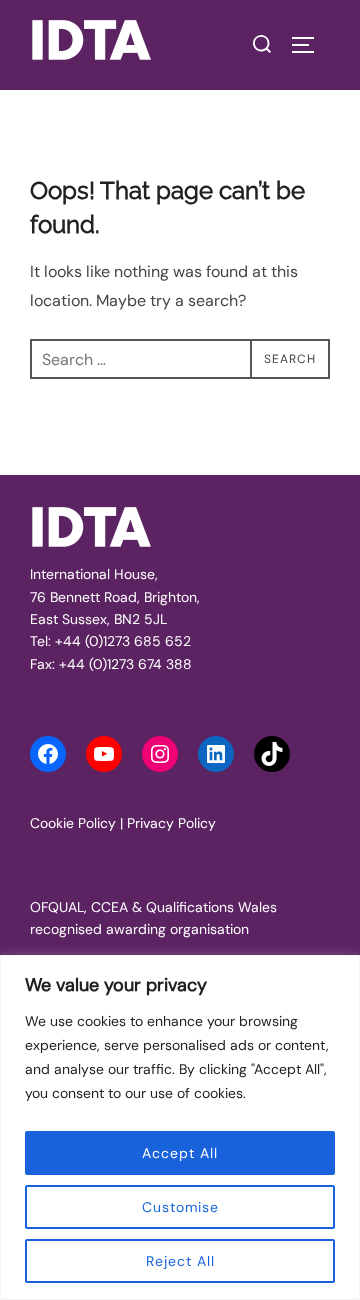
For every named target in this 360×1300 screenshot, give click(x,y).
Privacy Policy (171, 823)
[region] (180, 1127)
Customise (180, 1207)
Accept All (180, 1153)
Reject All (180, 1261)
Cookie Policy (73, 823)
